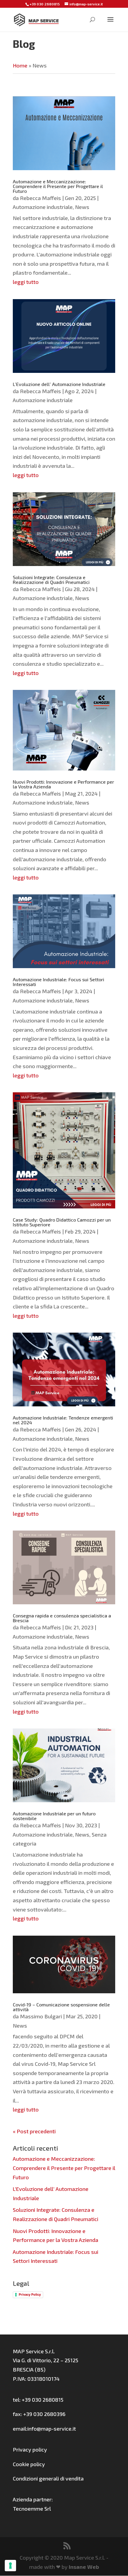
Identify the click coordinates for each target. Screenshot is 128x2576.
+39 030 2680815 (45, 4)
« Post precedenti (34, 2131)
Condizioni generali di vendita (48, 2478)
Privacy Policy (30, 2294)
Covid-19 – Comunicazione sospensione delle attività (61, 2007)
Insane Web (84, 2567)
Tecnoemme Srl (32, 2509)
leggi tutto (26, 282)
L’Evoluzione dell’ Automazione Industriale (59, 384)
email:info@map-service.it (44, 2429)
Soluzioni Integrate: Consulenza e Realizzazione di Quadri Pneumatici (51, 580)
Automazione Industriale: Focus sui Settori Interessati (58, 982)
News (82, 207)
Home (20, 65)
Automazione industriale (43, 207)
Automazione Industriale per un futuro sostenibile (54, 1816)
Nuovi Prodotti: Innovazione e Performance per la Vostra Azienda (63, 784)
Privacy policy (30, 2449)
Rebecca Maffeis (40, 198)
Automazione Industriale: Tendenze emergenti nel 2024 (63, 1420)
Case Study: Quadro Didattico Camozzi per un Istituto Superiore (62, 1222)
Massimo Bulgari (41, 2016)
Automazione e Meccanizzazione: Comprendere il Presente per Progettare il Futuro (58, 186)
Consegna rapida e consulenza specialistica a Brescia (62, 1618)
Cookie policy (29, 2464)
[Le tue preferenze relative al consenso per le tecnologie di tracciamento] (10, 2566)
